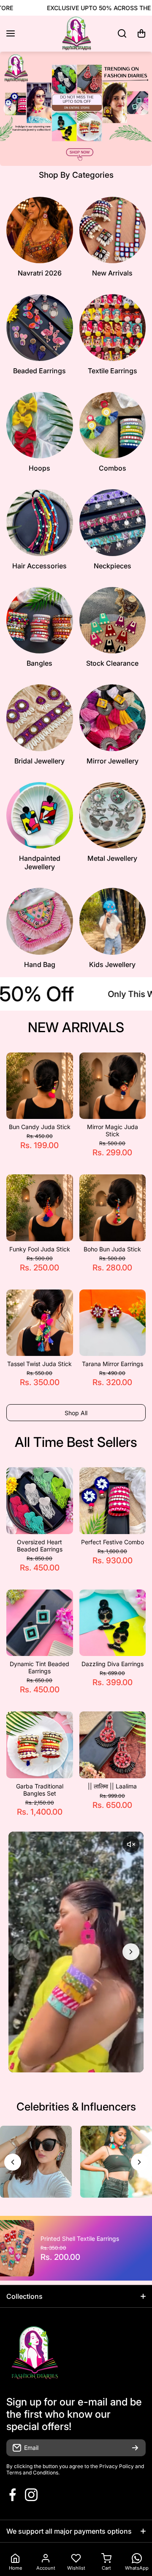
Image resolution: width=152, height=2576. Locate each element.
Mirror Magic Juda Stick (113, 1130)
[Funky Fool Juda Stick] (40, 1208)
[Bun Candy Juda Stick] (40, 1086)
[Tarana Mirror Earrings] (113, 1323)
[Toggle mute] (131, 1844)
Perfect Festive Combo (113, 1542)
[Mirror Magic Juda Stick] (113, 1086)
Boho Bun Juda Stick (112, 1249)
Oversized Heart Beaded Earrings (40, 1546)
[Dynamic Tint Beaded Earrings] (40, 1623)
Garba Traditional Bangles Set (40, 1790)
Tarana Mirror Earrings (113, 1364)
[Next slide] (142, 109)
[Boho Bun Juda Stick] (113, 1208)
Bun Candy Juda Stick (40, 1127)
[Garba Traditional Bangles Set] (40, 1745)
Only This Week (84, 994)
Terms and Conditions (32, 2473)
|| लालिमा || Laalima (112, 1786)
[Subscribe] (135, 2448)
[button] (141, 33)
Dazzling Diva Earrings (113, 1664)
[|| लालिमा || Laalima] (113, 1745)
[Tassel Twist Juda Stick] (40, 1323)
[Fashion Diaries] (76, 34)
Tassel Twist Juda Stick (39, 1364)
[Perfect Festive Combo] (113, 1501)
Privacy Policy (117, 2466)
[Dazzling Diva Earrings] (113, 1623)
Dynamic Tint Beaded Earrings (39, 1667)
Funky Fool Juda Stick (40, 1249)
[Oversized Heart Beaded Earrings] (40, 1501)
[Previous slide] (10, 109)
